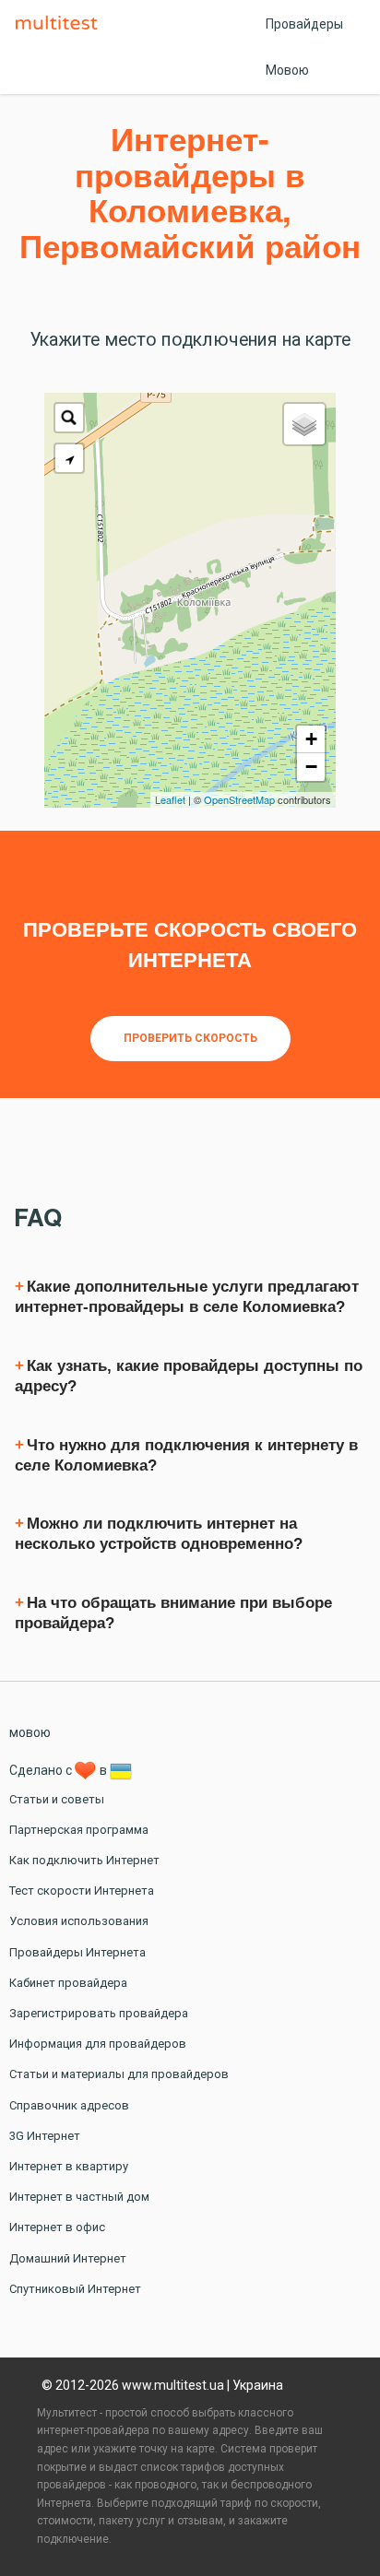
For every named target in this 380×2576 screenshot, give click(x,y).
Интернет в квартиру (69, 2166)
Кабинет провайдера (68, 1983)
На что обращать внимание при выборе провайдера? (173, 1613)
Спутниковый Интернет (75, 2289)
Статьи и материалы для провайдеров (119, 2074)
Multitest (61, 24)
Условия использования (79, 1921)
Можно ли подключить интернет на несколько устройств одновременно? (159, 1534)
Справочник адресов (69, 2105)
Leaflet (170, 799)
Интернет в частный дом (79, 2197)
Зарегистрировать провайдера (99, 2013)
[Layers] (304, 424)
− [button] (311, 767)
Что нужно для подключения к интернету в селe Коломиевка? (186, 1455)
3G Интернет (45, 2136)
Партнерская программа (79, 1830)
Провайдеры (304, 24)
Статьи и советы (57, 1799)
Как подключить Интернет (84, 1860)
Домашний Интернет (68, 2258)
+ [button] (311, 739)
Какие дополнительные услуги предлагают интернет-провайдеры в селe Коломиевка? (187, 1297)
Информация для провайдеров (98, 2044)
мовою (30, 1732)
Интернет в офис (57, 2227)
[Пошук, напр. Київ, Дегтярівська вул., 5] (69, 418)
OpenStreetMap (239, 799)
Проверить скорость (190, 1038)
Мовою (287, 70)
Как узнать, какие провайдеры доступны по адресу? (189, 1376)
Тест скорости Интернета (82, 1891)
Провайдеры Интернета (77, 1952)
